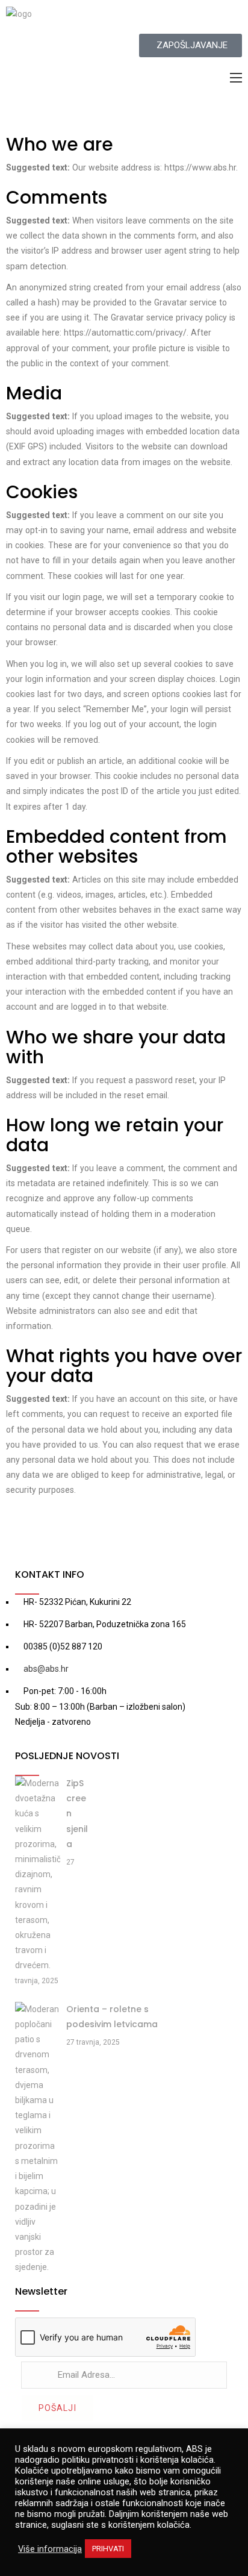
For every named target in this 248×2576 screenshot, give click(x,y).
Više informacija (50, 2549)
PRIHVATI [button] (108, 2549)
